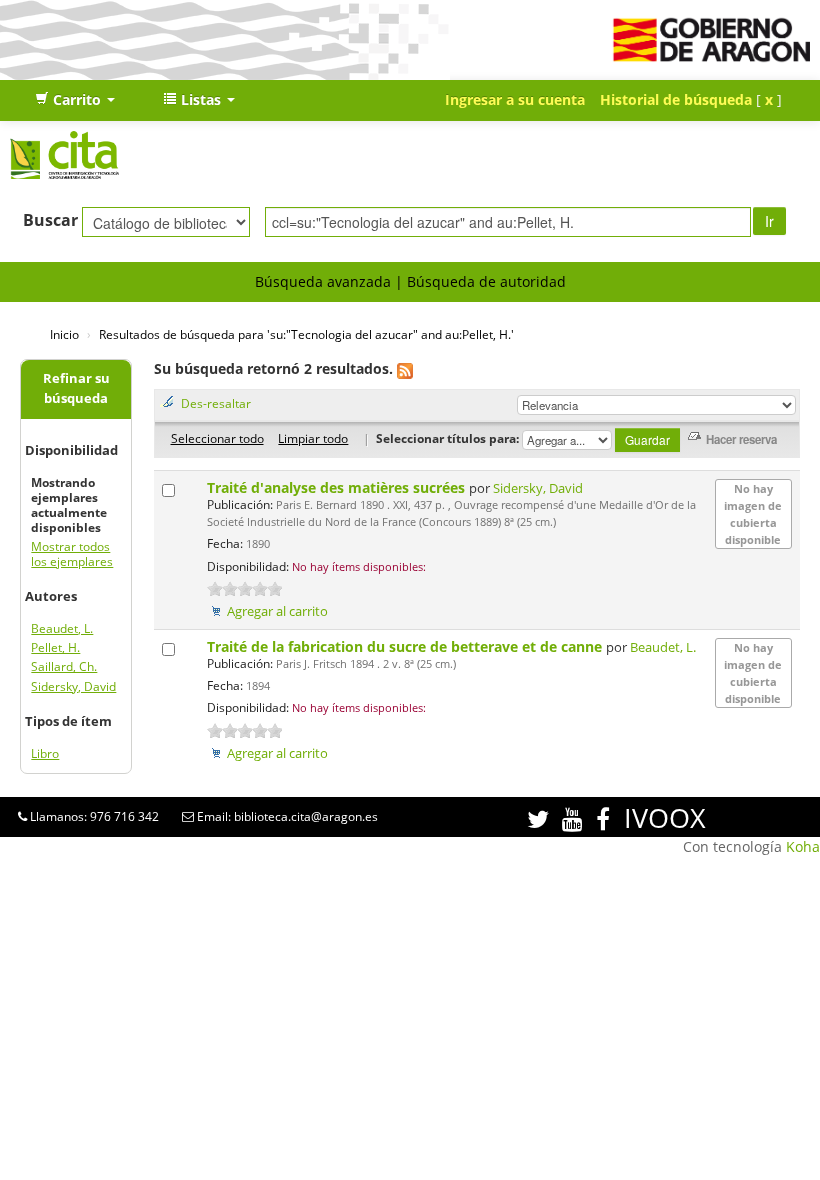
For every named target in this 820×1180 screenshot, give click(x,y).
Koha (803, 846)
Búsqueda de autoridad (486, 281)
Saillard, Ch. (64, 666)
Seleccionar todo (217, 438)
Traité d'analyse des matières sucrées (338, 487)
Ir (769, 221)
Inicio (64, 334)
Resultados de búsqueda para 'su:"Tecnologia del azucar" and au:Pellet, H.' (306, 334)
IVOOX (665, 817)
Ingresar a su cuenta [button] (515, 99)
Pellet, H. (55, 647)
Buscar (50, 220)
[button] (75, 100)
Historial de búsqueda (676, 99)
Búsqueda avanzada (323, 281)
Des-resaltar (216, 403)
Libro (45, 753)
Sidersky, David (73, 686)
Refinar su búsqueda (76, 388)
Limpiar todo (313, 438)
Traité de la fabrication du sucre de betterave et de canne (406, 646)
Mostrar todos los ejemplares (72, 554)
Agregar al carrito (277, 611)
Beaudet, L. (62, 628)
